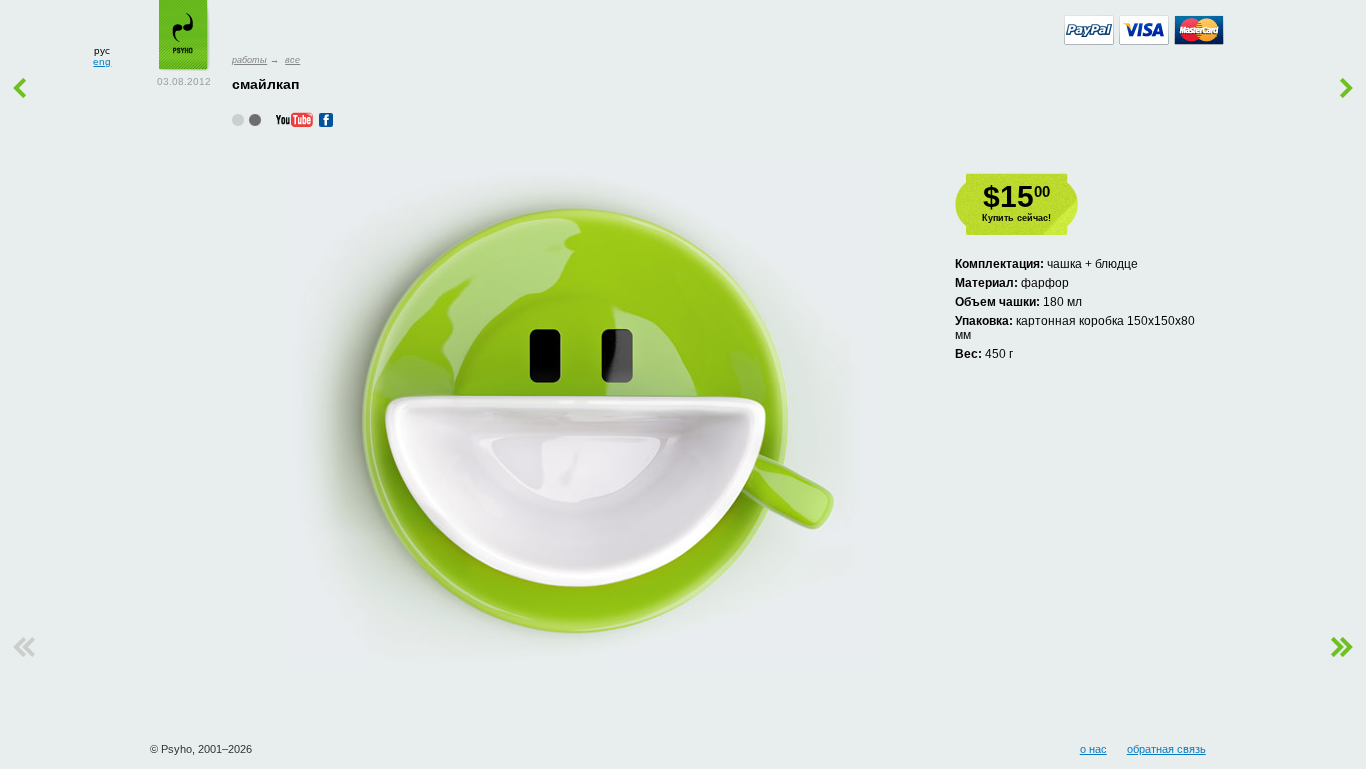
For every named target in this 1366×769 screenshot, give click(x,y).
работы (249, 60)
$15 (1016, 196)
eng (102, 61)
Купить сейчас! (1016, 218)
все (292, 60)
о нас (1093, 749)
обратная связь (1166, 749)
